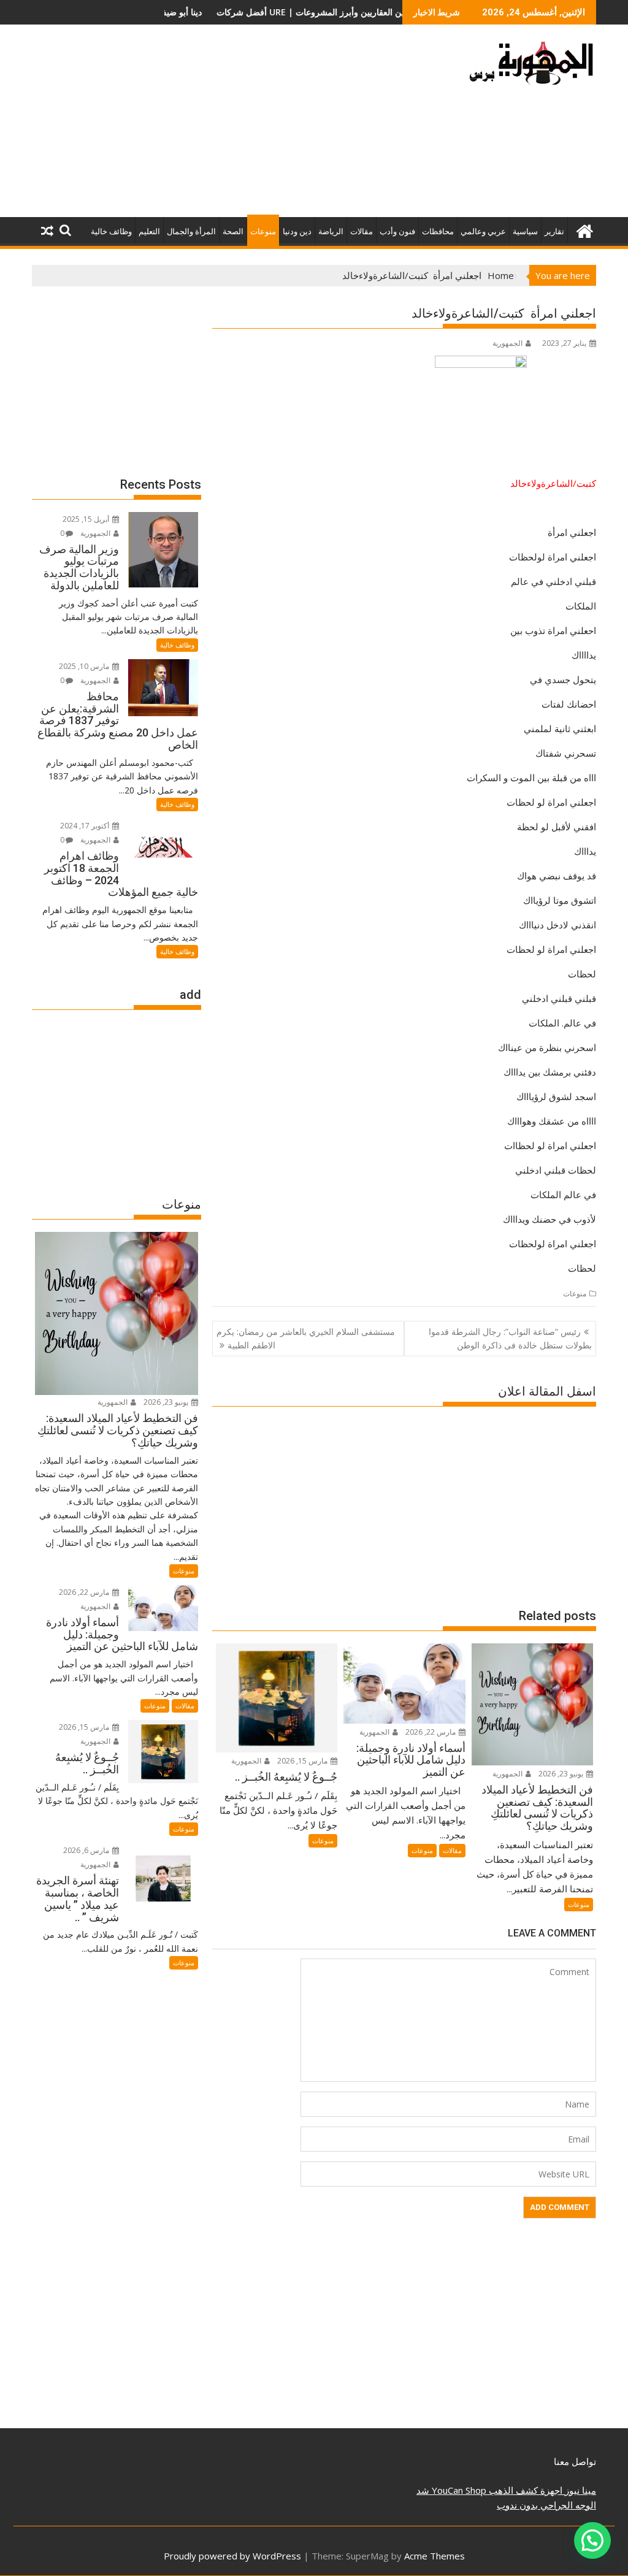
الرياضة (331, 231)
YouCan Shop (458, 2490)
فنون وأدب (397, 231)
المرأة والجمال (191, 231)
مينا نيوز (579, 2490)
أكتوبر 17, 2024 (86, 826)
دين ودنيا (297, 231)
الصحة (233, 231)
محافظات (438, 231)
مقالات (362, 231)
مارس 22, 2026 (431, 1732)
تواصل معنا (575, 2461)
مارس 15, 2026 (303, 1761)
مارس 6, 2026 (87, 1850)
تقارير (554, 231)
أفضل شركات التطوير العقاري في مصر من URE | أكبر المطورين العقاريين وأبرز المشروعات (221, 12)
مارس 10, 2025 (85, 666)
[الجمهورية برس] (584, 230)
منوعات (263, 231)
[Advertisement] (224, 126)
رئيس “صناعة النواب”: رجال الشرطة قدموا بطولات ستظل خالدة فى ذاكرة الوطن (510, 1338)
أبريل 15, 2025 (87, 519)
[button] (592, 2540)
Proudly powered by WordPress (232, 2556)
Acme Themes (435, 2556)
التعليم (149, 231)
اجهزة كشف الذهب (524, 2490)
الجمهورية (507, 343)
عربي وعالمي (483, 231)
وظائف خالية (111, 231)
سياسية (525, 231)
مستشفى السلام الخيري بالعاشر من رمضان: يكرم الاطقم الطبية (306, 1338)
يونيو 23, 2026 (562, 1774)
